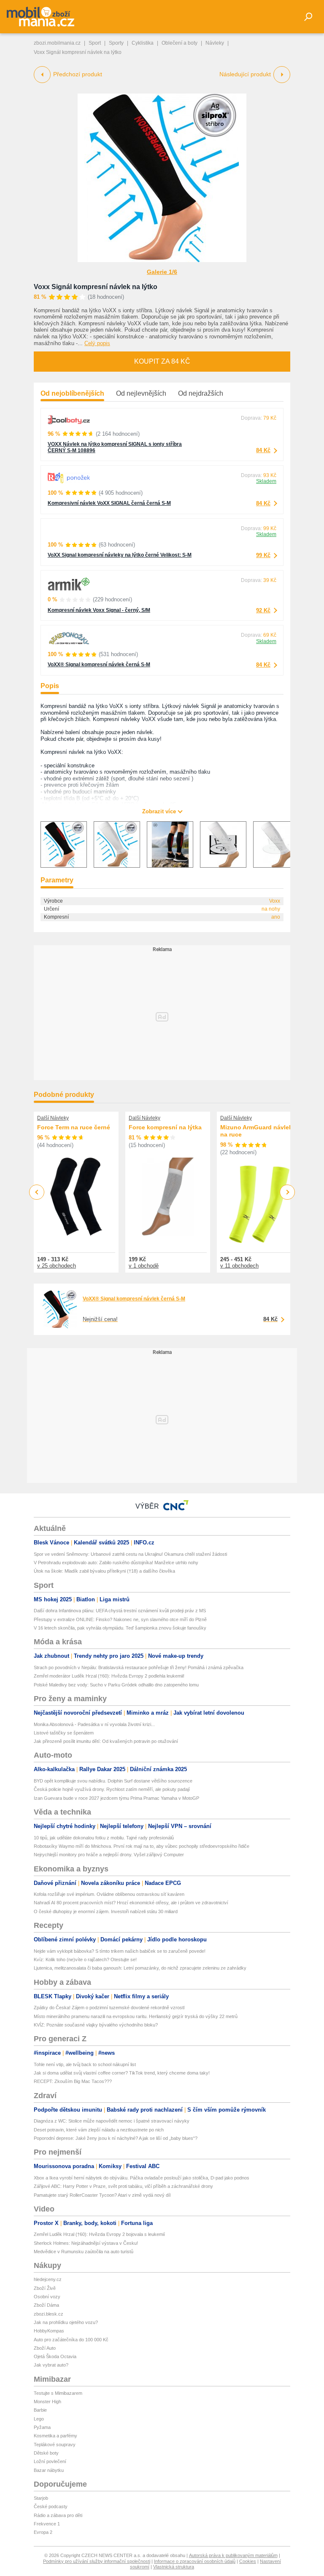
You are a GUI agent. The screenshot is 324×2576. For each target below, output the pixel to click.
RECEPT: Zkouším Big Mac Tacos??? (73, 2081)
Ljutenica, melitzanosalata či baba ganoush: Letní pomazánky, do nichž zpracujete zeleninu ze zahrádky (140, 1968)
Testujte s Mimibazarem (58, 2393)
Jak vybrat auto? (51, 2365)
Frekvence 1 (47, 2524)
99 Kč (263, 555)
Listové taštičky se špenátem (64, 1733)
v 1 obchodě (144, 1266)
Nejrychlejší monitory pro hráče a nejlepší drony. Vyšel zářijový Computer (109, 1855)
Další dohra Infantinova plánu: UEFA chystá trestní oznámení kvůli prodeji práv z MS (120, 1611)
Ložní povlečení (50, 2461)
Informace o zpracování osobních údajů (195, 2561)
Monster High (47, 2402)
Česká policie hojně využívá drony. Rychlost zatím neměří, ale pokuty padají (112, 1789)
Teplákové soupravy (55, 2445)
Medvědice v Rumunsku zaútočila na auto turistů (84, 2252)
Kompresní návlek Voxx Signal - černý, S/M (99, 610)
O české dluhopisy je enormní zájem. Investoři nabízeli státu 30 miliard (106, 1911)
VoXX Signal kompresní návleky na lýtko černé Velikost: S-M (120, 555)
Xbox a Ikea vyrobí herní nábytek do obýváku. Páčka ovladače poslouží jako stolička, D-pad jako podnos (142, 2178)
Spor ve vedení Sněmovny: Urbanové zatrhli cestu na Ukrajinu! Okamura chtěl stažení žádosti (130, 1554)
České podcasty (51, 2506)
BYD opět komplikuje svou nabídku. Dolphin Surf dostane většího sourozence (113, 1781)
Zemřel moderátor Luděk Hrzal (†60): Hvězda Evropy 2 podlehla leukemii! (109, 1676)
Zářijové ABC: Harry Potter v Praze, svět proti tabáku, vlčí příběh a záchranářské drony (123, 2186)
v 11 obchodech (239, 1266)
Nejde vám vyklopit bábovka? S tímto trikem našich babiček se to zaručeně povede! (120, 1951)
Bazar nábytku (49, 2470)
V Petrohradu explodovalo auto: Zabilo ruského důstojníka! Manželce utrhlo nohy (116, 1563)
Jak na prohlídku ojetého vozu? (66, 2322)
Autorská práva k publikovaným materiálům (233, 2555)
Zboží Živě (45, 2288)
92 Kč (263, 610)
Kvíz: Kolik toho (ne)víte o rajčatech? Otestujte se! (85, 1959)
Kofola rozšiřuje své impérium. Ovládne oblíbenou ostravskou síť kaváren (109, 1894)
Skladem (266, 481)
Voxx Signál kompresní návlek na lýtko (96, 287)
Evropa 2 (43, 2532)
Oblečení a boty (180, 43)
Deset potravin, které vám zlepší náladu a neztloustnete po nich (99, 2130)
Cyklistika (143, 43)
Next (288, 1192)
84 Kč (263, 450)
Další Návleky (53, 1118)
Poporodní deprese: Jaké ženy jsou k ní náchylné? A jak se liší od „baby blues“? (116, 2138)
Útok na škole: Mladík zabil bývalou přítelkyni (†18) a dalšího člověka (104, 1571)
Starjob (41, 2498)
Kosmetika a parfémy (55, 2436)
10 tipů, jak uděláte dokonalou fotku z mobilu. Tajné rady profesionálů (104, 1838)
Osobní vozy (47, 2297)
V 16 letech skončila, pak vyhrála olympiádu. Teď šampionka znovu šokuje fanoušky (120, 1628)
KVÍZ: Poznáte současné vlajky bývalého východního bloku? (96, 2025)
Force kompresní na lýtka (165, 1127)
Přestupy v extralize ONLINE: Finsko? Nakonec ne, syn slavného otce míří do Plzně (120, 1619)
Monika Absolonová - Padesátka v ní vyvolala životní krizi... (94, 1724)
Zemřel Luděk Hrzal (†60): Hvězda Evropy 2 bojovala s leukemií (99, 2234)
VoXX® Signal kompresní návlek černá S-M (99, 665)
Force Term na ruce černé (74, 1127)
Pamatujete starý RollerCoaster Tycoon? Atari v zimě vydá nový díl (102, 2195)
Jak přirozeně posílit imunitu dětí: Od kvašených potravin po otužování (106, 1741)
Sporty (116, 43)
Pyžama (42, 2427)
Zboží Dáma (46, 2305)
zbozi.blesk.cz (49, 2314)
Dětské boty (46, 2453)
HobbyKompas (49, 2331)
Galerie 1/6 (162, 272)
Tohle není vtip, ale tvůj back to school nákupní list (85, 2064)
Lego (39, 2419)
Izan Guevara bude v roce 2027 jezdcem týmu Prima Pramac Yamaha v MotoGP (116, 1798)
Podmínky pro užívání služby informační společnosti (97, 2561)
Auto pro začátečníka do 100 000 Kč (71, 2340)
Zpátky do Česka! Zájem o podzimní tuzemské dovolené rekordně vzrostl (109, 2008)
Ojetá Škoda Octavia (55, 2356)
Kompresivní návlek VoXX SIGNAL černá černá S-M (109, 503)
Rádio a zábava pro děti (58, 2515)
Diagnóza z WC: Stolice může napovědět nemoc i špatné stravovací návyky (112, 2121)
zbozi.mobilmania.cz (57, 43)
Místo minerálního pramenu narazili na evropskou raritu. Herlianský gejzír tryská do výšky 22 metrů (136, 2016)
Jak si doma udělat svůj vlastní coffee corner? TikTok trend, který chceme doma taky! (122, 2073)
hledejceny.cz (48, 2279)
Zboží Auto (45, 2348)
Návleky (215, 43)
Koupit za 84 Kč (162, 361)
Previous (37, 1192)
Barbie (40, 2410)
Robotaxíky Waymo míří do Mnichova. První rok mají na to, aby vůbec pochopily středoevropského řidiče (142, 1846)
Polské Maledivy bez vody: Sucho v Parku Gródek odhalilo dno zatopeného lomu (116, 1685)
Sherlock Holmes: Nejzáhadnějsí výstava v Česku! (86, 2243)
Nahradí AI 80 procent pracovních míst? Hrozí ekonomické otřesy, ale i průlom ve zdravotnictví (131, 1903)
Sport (95, 43)
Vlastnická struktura (174, 2567)
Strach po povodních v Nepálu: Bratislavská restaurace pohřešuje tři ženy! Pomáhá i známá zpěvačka (139, 1667)
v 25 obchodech (57, 1266)
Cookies (248, 2561)
